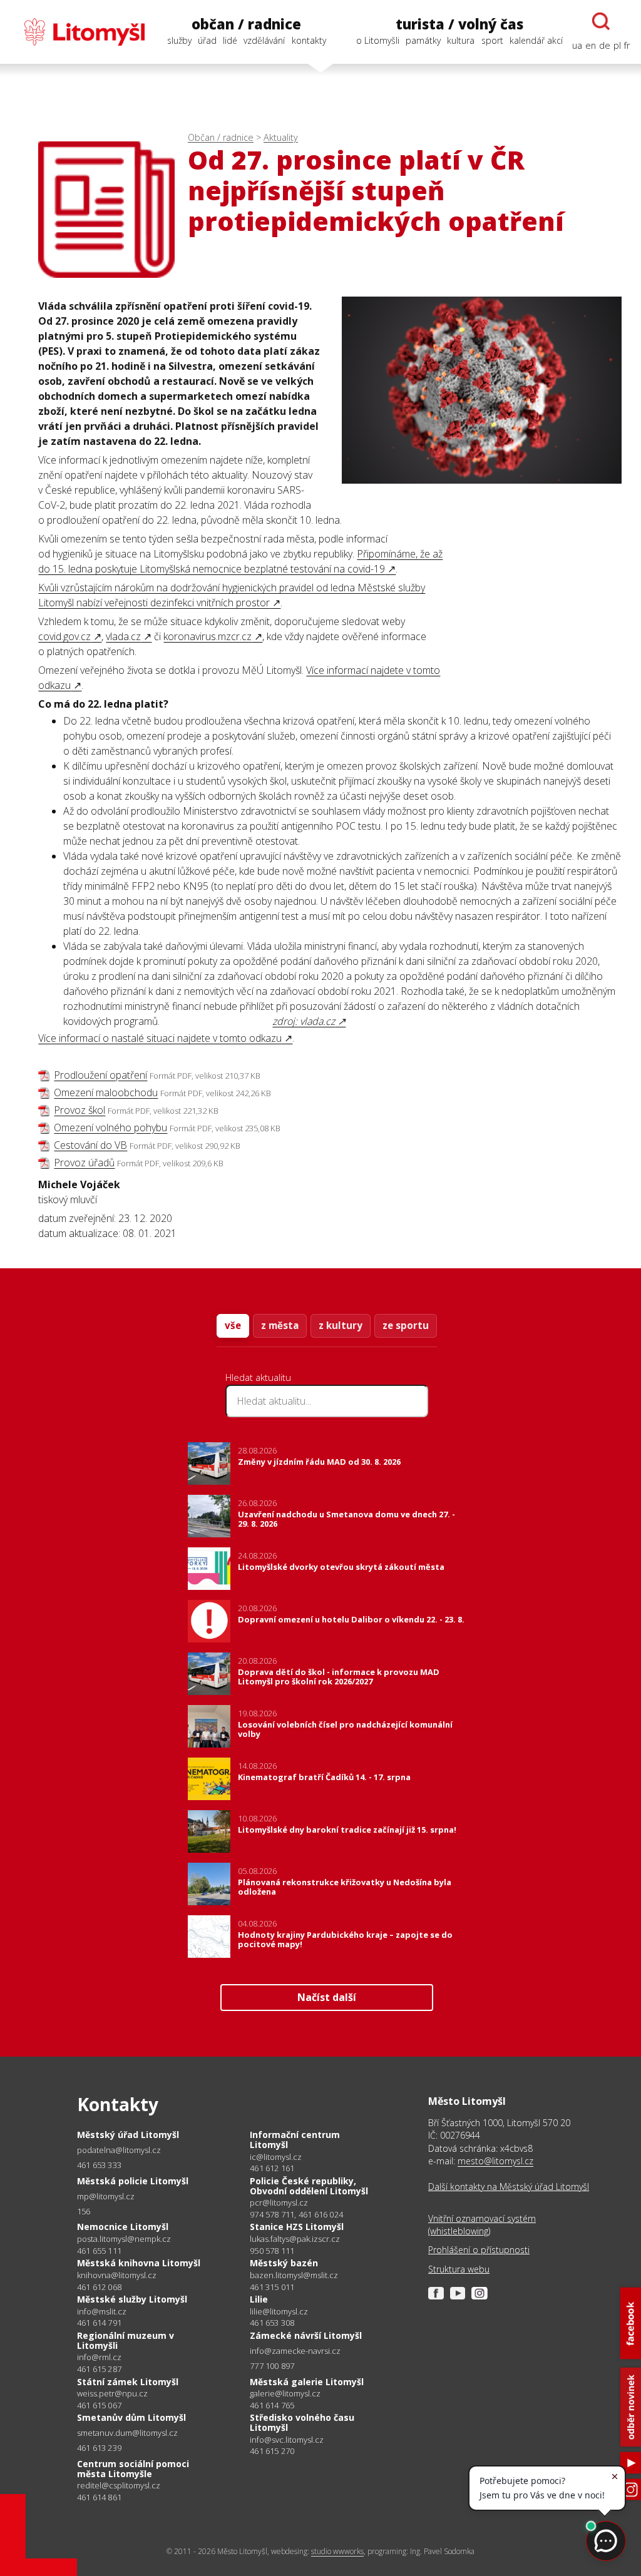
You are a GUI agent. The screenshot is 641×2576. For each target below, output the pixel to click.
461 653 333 (99, 2165)
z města (280, 1325)
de (605, 45)
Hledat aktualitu (258, 1377)
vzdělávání (264, 40)
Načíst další (327, 1997)
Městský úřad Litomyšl (128, 2135)
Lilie (259, 2299)
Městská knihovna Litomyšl (139, 2263)
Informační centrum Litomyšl (295, 2140)
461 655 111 (99, 2251)
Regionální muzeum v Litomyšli (126, 2340)
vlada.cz (123, 636)
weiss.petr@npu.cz (112, 2394)
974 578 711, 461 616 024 (296, 2214)
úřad (207, 40)
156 (84, 2211)
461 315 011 (272, 2287)
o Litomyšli (378, 40)
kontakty (309, 40)
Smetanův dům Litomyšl (131, 2417)
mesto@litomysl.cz (495, 2161)
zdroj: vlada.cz (304, 1021)
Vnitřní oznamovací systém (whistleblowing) (482, 2225)
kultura (461, 40)
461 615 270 (272, 2451)
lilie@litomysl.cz (279, 2312)
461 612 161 (272, 2168)
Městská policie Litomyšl (133, 2181)
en (591, 45)
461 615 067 (99, 2405)
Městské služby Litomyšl (132, 2299)
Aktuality (281, 137)
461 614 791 (99, 2323)
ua (577, 45)
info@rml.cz (99, 2357)
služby (179, 40)
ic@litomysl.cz (276, 2157)
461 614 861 (99, 2497)
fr (627, 45)
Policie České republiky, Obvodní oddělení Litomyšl (309, 2186)
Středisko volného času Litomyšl (302, 2422)
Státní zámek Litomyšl (128, 2382)
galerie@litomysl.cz (285, 2394)
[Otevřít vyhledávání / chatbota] (601, 21)
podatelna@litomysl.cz (119, 2150)
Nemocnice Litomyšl (123, 2227)
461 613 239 (99, 2448)
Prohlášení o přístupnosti (479, 2250)
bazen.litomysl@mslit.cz (294, 2275)
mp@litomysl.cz (106, 2197)
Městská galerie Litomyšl (307, 2382)
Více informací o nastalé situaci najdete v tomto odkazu (160, 1038)
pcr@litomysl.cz (279, 2203)
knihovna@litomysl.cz (117, 2275)
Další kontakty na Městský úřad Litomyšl (509, 2187)
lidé (230, 40)
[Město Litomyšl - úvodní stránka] (78, 32)
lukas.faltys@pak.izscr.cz (295, 2239)
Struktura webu (459, 2269)
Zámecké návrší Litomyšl (306, 2335)
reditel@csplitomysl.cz (119, 2486)
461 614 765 (272, 2405)
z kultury (341, 1325)
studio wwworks (337, 2551)
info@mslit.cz (102, 2312)
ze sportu (406, 1325)
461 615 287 (99, 2369)
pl (617, 45)
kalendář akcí (536, 40)
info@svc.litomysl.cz (287, 2440)
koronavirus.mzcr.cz (208, 636)
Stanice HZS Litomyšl (297, 2227)
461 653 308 (272, 2323)
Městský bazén (284, 2263)
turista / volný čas (459, 24)
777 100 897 (272, 2366)
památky (423, 40)
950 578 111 (272, 2251)
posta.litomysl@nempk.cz (124, 2239)
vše (233, 1325)
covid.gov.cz (64, 636)
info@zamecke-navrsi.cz (295, 2351)
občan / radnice (246, 24)
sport (492, 40)
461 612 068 (99, 2287)
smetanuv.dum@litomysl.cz (127, 2433)
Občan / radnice (221, 137)
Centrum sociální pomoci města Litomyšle (133, 2469)
